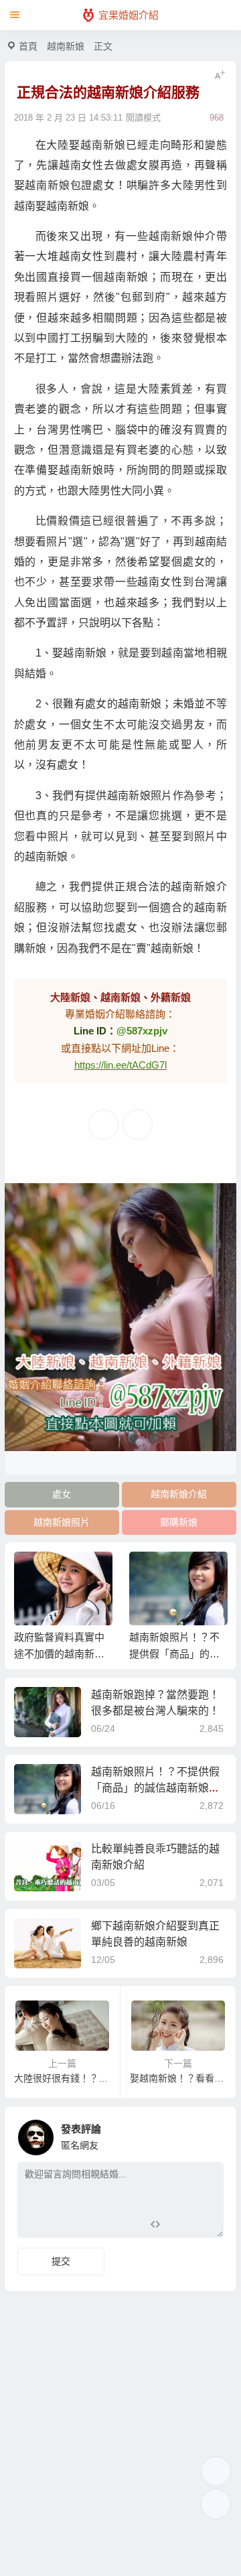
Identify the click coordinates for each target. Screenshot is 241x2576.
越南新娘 (66, 46)
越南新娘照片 (62, 1522)
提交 (61, 2261)
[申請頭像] (210, 2134)
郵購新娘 (179, 1522)
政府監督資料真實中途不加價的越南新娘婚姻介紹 (59, 1654)
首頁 (28, 46)
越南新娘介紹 (179, 1494)
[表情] (178, 2226)
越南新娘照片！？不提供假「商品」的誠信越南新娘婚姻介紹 (174, 1654)
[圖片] (203, 2226)
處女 (62, 1494)
